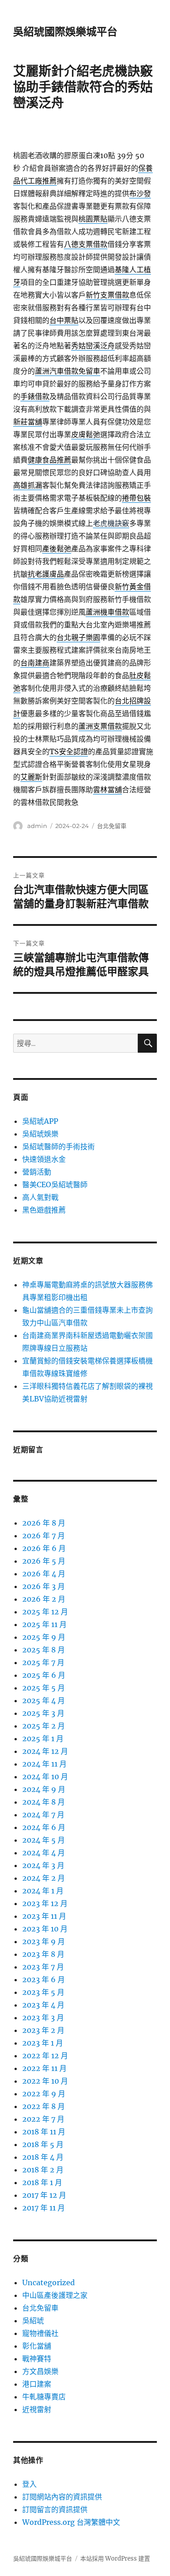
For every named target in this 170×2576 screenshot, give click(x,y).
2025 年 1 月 (43, 1738)
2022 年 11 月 (44, 2068)
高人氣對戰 (40, 1197)
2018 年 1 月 (42, 2182)
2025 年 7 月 (43, 1662)
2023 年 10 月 (45, 1929)
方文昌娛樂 (40, 2371)
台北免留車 (112, 826)
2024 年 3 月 (43, 1865)
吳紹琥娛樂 (40, 1134)
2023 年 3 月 (43, 2017)
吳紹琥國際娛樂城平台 (65, 32)
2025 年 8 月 (44, 1650)
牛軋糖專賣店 (44, 2397)
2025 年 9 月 (44, 1637)
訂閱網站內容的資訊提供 (62, 2497)
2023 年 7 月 (43, 1967)
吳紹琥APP (40, 1121)
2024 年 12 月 (45, 1751)
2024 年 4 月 (44, 1853)
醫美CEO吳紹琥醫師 (55, 1184)
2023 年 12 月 (45, 1903)
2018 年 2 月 (43, 2170)
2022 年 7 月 (43, 2119)
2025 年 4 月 (44, 1700)
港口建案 (37, 2384)
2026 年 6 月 (44, 1548)
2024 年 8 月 (44, 1802)
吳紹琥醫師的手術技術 (58, 1146)
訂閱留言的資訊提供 (55, 2509)
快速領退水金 (44, 1159)
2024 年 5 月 (44, 1840)
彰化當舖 (37, 2346)
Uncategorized (49, 2282)
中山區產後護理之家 (55, 2295)
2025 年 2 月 (44, 1726)
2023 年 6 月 (44, 1979)
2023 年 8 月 (43, 1954)
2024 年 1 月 (43, 1891)
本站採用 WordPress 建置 (115, 2559)
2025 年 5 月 (44, 1688)
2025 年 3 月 (43, 1713)
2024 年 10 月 (45, 1777)
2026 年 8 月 (44, 1523)
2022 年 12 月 (45, 2056)
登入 (29, 2484)
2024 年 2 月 (44, 1878)
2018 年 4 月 (43, 2157)
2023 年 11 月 (44, 1916)
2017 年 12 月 (44, 2195)
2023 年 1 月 (43, 2043)
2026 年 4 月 (44, 1574)
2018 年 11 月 (44, 2132)
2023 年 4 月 (43, 2005)
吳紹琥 (33, 2321)
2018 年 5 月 (43, 2144)
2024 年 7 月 (43, 1815)
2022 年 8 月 (44, 2106)
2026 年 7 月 (44, 1536)
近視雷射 (37, 2409)
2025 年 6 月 (44, 1675)
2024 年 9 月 (44, 1789)
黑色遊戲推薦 (44, 1210)
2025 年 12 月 (45, 1612)
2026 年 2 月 (44, 1599)
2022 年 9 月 (44, 2094)
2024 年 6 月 (44, 1827)
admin (37, 826)
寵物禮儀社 (40, 2333)
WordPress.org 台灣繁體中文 (71, 2522)
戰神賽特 (37, 2359)
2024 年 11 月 (44, 1764)
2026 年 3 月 (44, 1586)
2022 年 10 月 (45, 2081)
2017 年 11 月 (44, 2208)
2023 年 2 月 (43, 2030)
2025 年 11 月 (44, 1624)
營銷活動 (37, 1172)
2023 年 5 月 (43, 1992)
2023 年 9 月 (44, 1941)
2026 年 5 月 (44, 1561)
